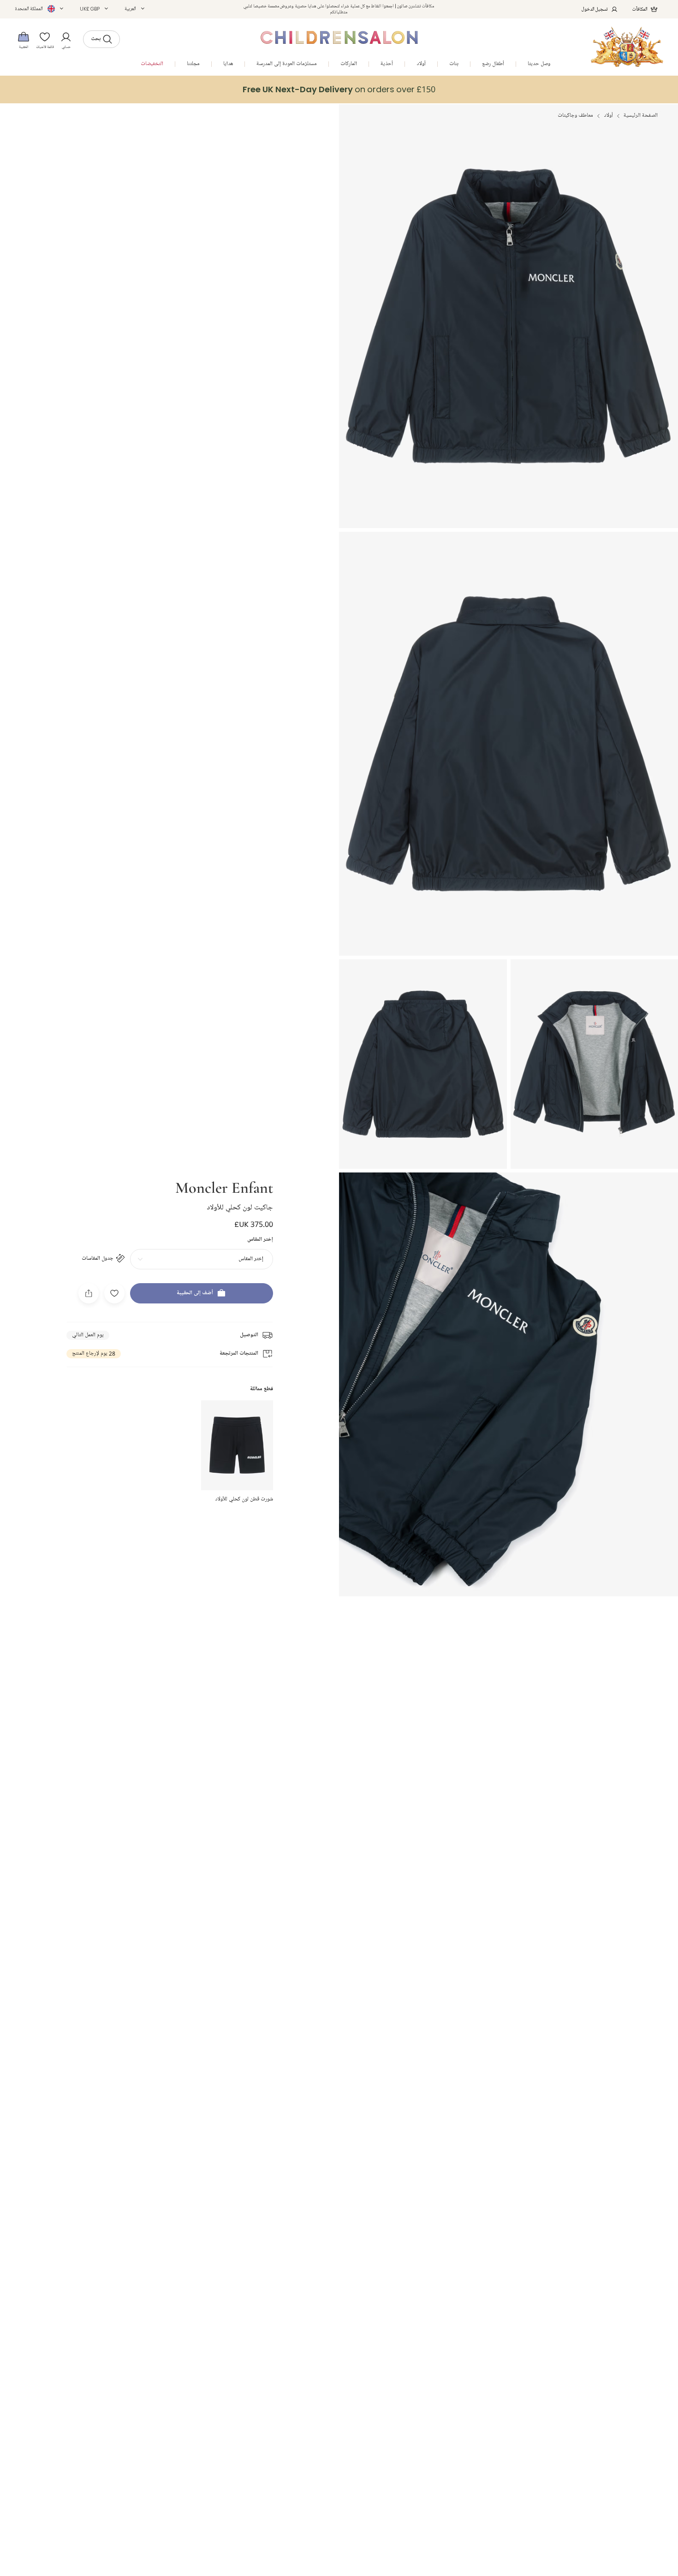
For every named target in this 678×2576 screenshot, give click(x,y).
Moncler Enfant (224, 1187)
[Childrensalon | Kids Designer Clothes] (627, 47)
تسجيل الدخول (595, 9)
